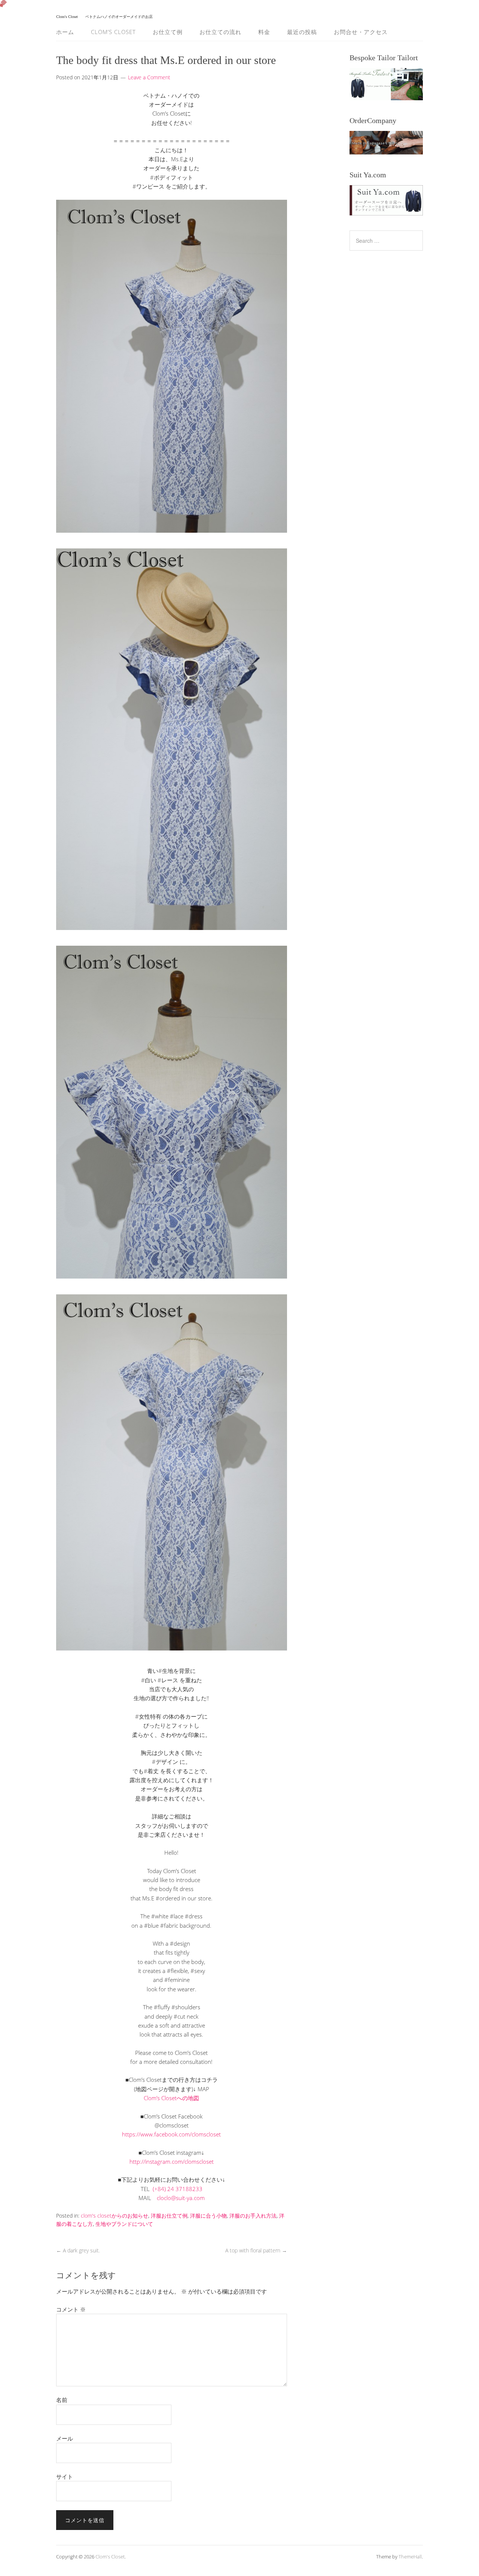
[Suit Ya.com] (386, 200)
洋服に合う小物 (208, 2216)
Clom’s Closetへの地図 (171, 2098)
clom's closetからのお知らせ (115, 2216)
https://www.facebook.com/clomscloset (171, 2134)
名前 (62, 2400)
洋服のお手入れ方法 (253, 2216)
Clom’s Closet (113, 32)
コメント (71, 2309)
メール (65, 2438)
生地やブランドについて (124, 2224)
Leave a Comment (149, 77)
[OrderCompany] (386, 143)
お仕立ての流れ (220, 32)
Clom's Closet (110, 2557)
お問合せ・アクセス (361, 32)
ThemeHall (410, 2557)
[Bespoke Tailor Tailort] (386, 84)
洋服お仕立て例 (169, 2216)
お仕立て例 (168, 32)
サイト (65, 2476)
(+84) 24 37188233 (178, 2189)
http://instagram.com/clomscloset (172, 2162)
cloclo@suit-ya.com (181, 2198)
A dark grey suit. (78, 2250)
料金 (264, 32)
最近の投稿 (302, 32)
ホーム (65, 32)
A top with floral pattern (256, 2250)
